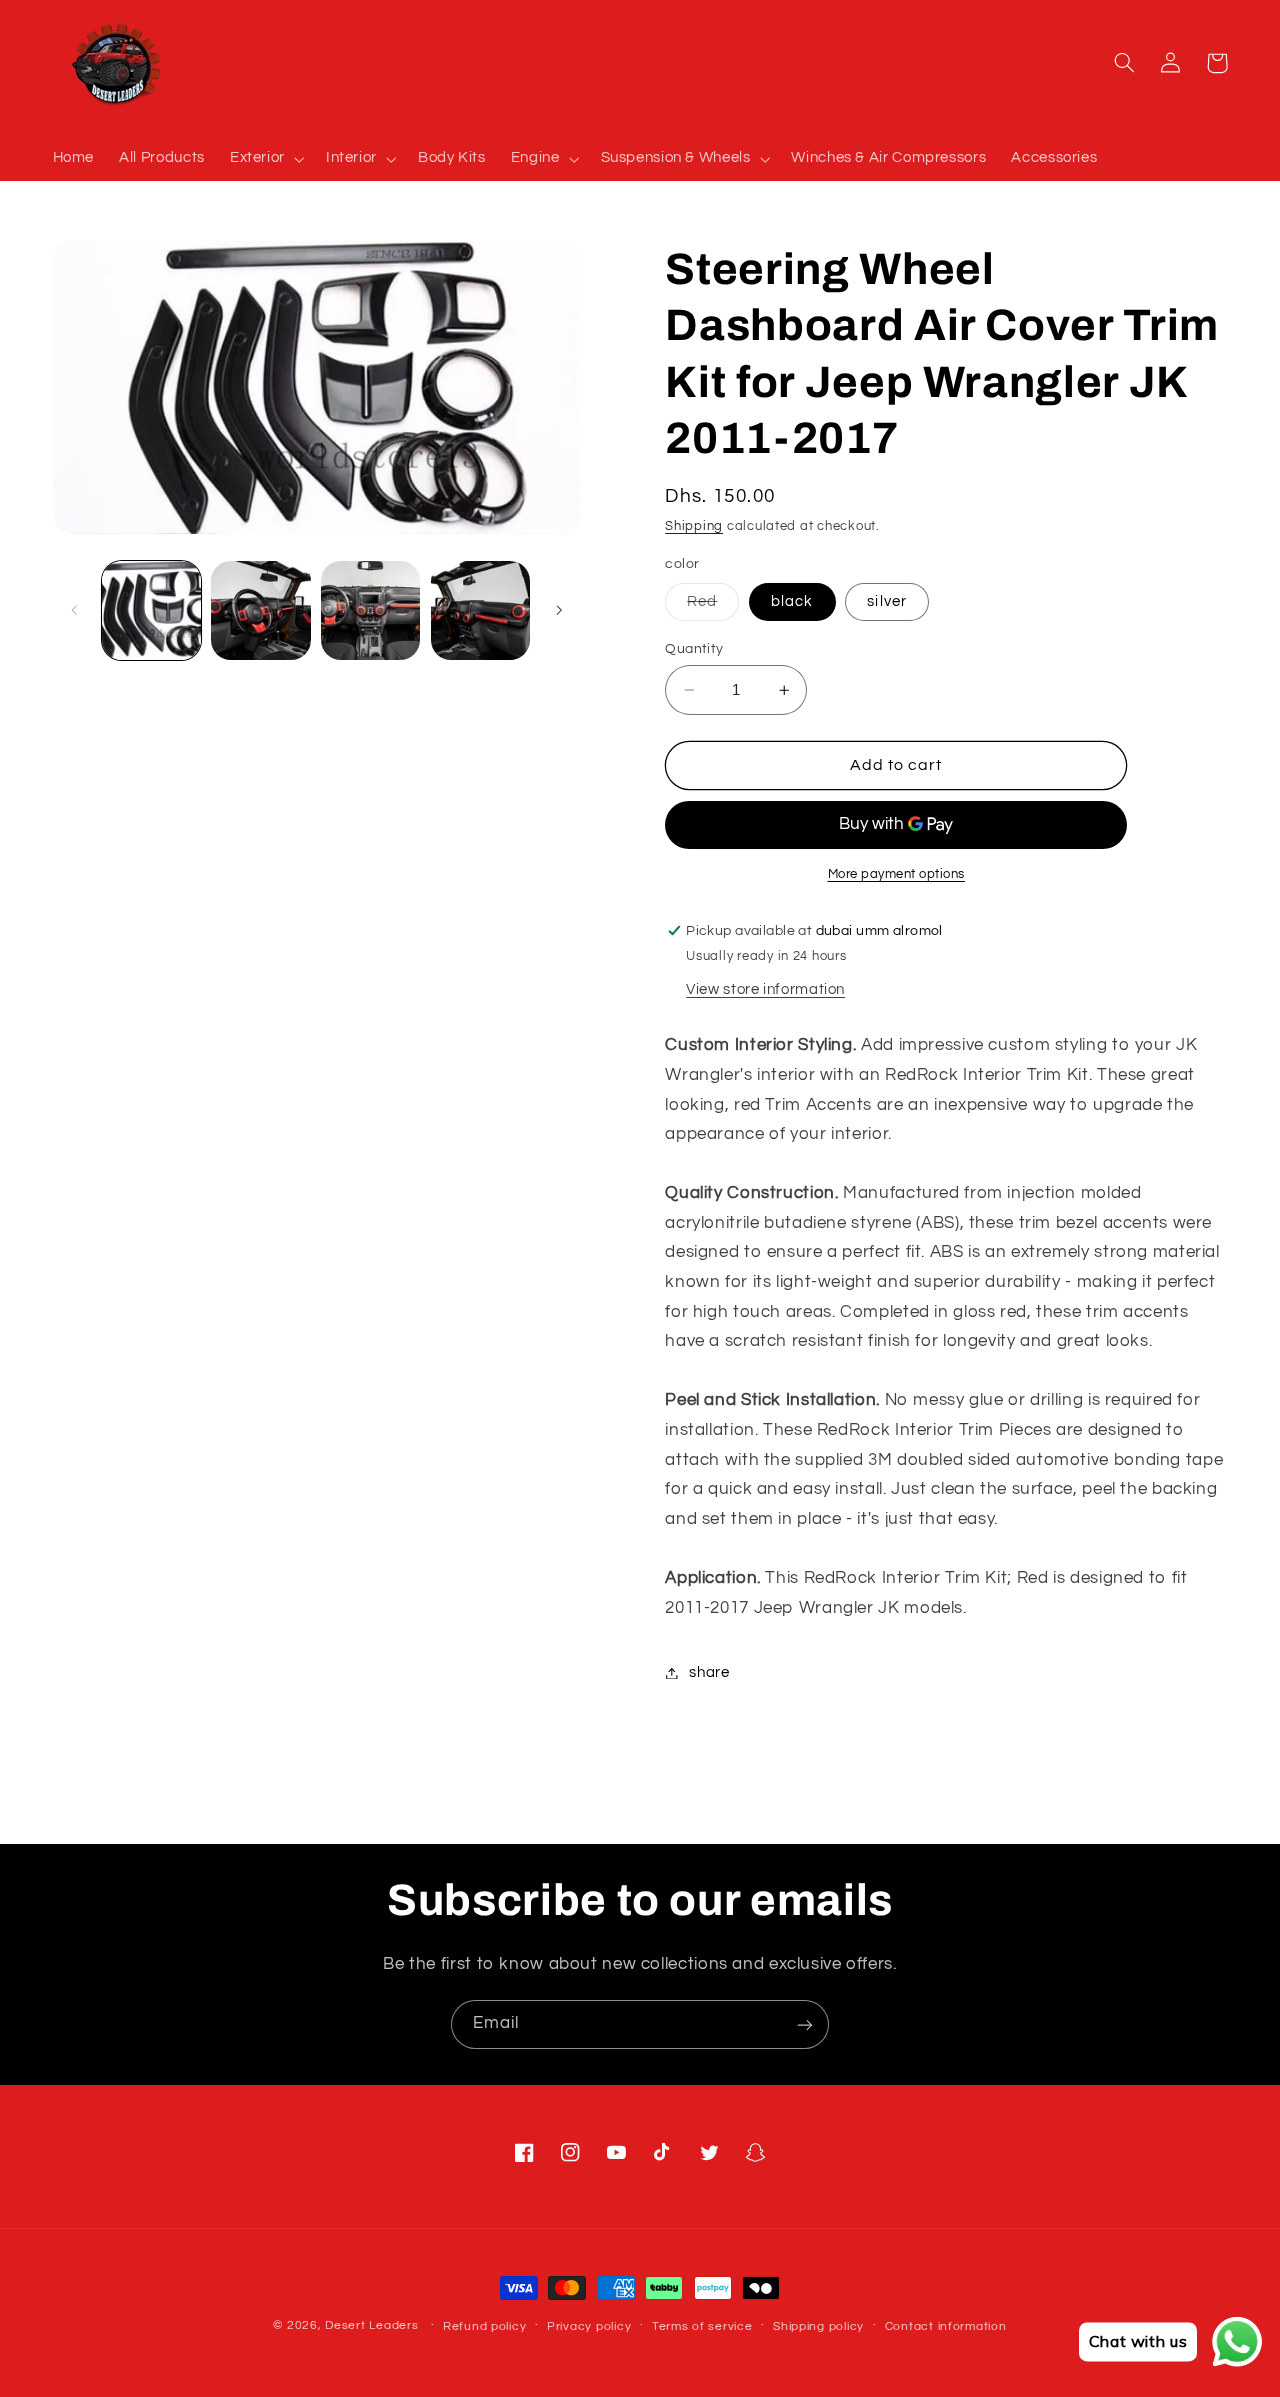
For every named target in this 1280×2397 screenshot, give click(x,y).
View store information (765, 989)
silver (886, 601)
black (792, 601)
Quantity (694, 649)
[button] (265, 159)
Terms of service (702, 2326)
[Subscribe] (805, 2024)
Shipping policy (818, 2326)
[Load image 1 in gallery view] (151, 610)
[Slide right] (559, 610)
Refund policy (485, 2326)
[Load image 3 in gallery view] (370, 610)
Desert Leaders (371, 2325)
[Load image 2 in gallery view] (260, 610)
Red (713, 607)
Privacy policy (589, 2326)
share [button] (709, 1672)
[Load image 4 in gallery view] (480, 610)
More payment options (897, 874)
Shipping (694, 526)
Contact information (946, 2326)
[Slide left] (75, 610)
